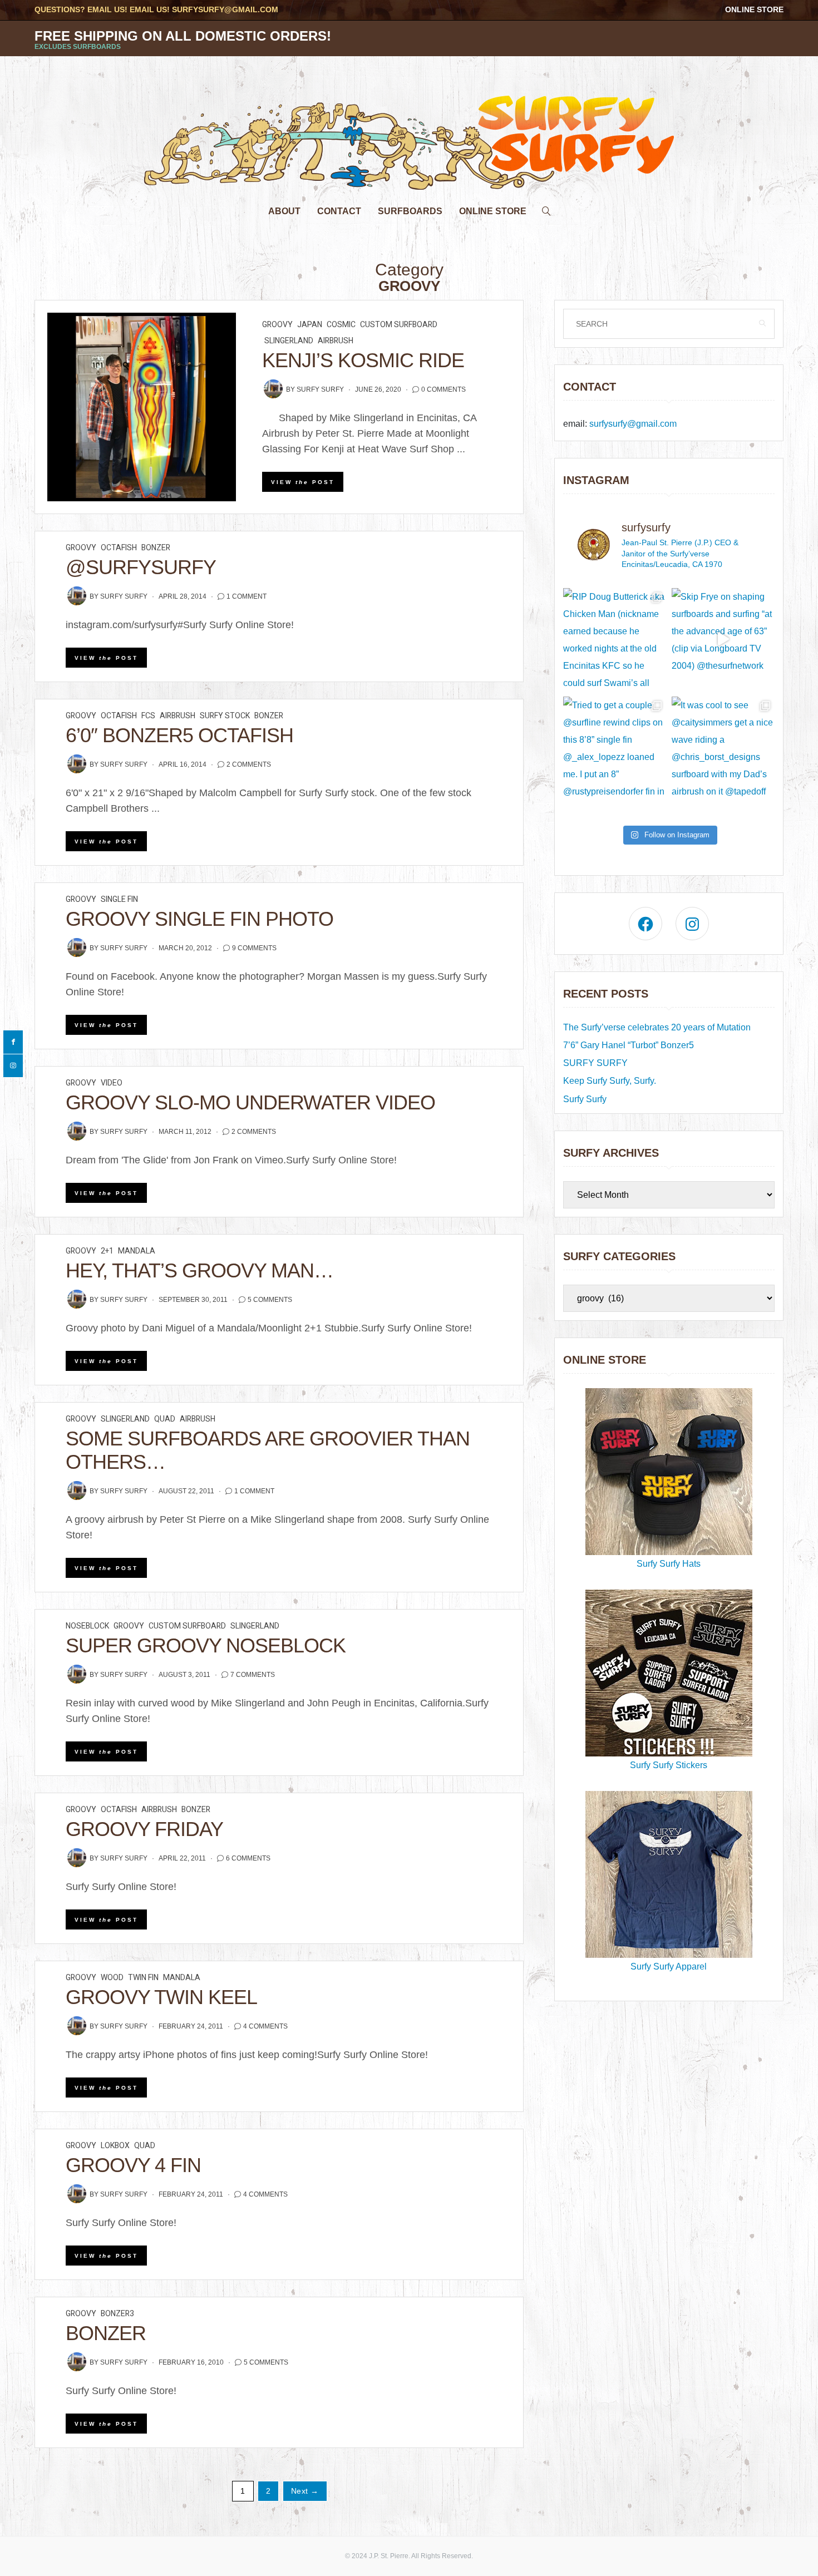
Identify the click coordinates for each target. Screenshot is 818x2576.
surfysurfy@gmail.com (225, 9)
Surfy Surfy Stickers (669, 1765)
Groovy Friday (144, 1829)
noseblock (87, 1626)
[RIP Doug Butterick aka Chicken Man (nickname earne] (615, 640)
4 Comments (265, 2026)
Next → (305, 2491)
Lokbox (115, 2146)
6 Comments (248, 1858)
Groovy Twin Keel (161, 1997)
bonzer (156, 548)
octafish (119, 548)
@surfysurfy (141, 567)
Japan (310, 325)
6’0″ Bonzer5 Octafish (179, 735)
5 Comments (270, 1300)
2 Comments (249, 764)
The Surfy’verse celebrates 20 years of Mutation (657, 1027)
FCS (148, 716)
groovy (277, 325)
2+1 (107, 1251)
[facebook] (13, 1042)
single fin (119, 899)
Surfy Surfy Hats (669, 1564)
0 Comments (444, 389)
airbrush (336, 341)
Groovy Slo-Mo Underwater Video (250, 1102)
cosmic (341, 325)
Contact (339, 211)
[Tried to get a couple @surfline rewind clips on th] (615, 748)
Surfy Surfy (320, 389)
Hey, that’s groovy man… (199, 1270)
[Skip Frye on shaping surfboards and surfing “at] (723, 640)
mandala (137, 1251)
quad (165, 1419)
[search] (546, 208)
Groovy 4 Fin (133, 2165)
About (284, 211)
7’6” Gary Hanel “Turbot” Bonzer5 (629, 1045)
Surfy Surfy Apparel (669, 1966)
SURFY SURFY (595, 1063)
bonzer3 (117, 2314)
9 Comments (254, 948)
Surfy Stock (225, 716)
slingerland (289, 341)
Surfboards (410, 211)
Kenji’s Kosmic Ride (363, 360)
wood (112, 1978)
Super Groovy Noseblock (206, 1645)
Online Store (754, 9)
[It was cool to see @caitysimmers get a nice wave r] (723, 748)
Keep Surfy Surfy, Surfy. (610, 1081)
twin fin (143, 1978)
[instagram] (13, 1066)
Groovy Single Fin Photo (199, 919)
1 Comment (247, 596)
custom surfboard (399, 325)
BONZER (106, 2333)
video (112, 1083)
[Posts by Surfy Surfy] (273, 389)
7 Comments (253, 1675)
